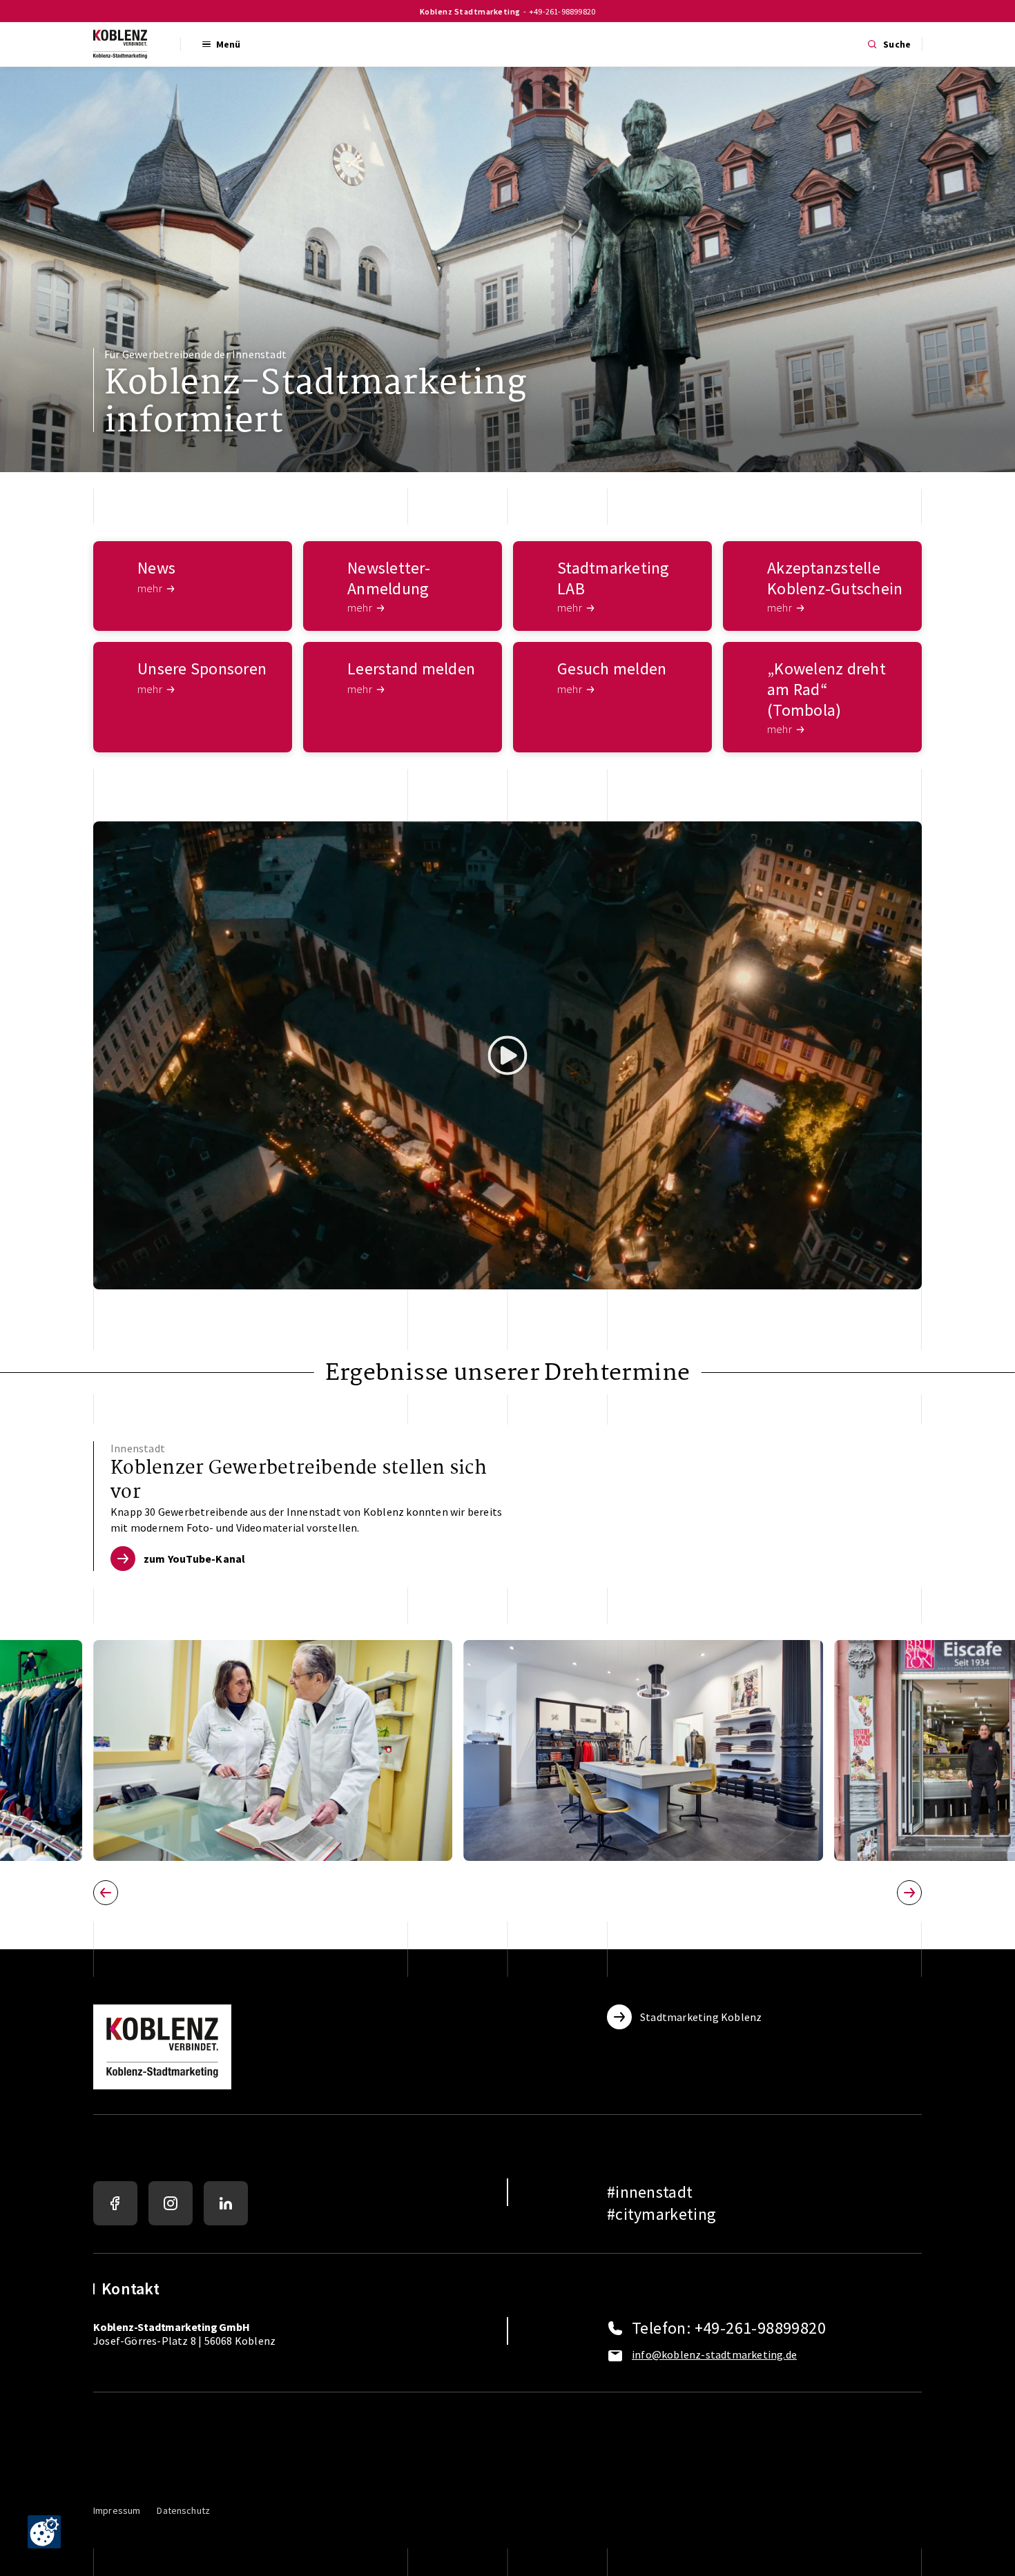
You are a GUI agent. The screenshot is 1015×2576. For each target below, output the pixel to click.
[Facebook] (115, 2203)
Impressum (117, 2510)
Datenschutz (183, 2510)
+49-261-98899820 (562, 11)
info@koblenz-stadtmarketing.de (714, 2354)
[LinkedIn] (226, 2203)
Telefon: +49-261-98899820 (729, 2328)
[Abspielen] (507, 1055)
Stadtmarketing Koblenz (701, 2017)
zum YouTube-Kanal (194, 1559)
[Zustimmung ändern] (44, 2532)
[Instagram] (171, 2203)
